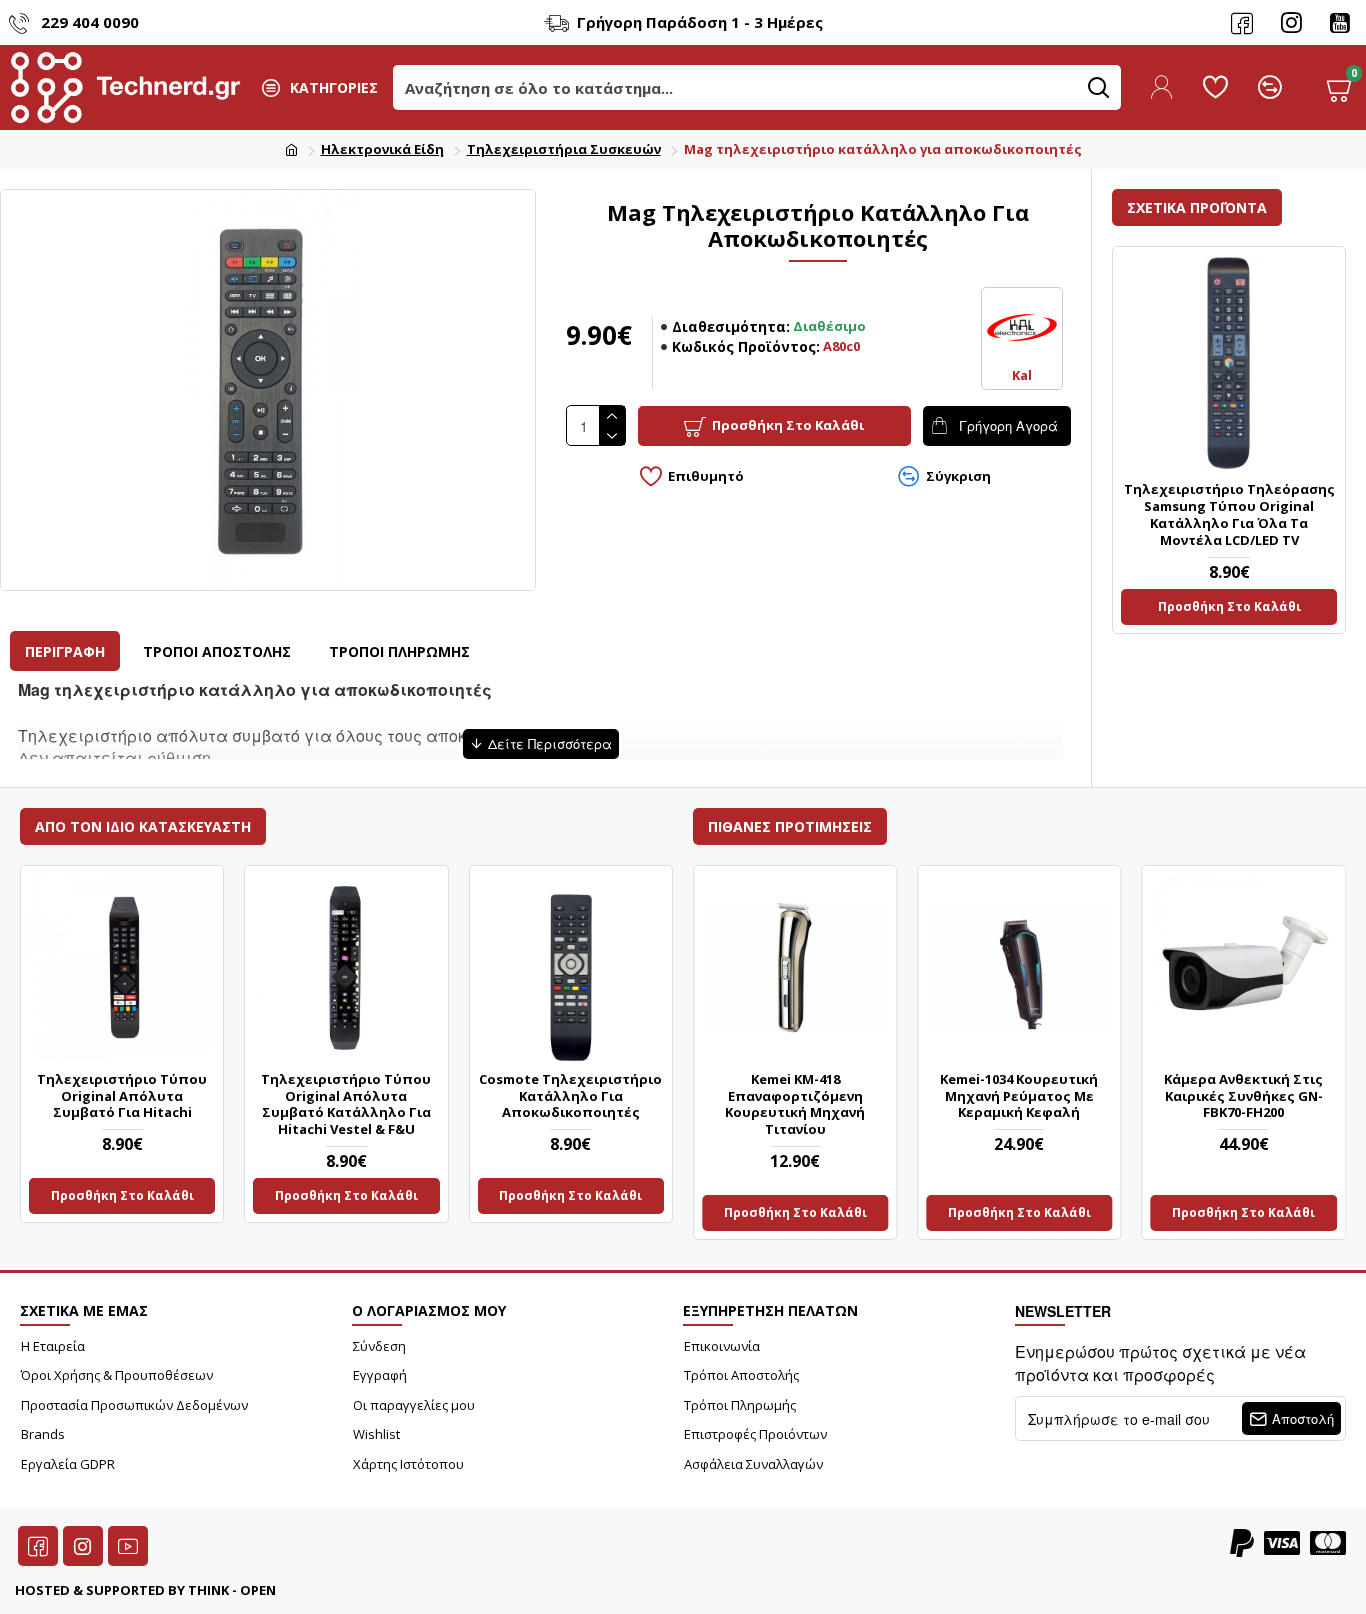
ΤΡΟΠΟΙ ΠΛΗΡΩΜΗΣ (399, 651)
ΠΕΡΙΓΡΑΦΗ (65, 651)
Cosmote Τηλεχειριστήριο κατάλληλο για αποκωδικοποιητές (570, 1096)
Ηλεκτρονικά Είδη (382, 149)
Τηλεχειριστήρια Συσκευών (564, 149)
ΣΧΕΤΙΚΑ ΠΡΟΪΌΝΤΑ (1197, 207)
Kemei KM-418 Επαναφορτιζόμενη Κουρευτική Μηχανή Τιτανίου (795, 1105)
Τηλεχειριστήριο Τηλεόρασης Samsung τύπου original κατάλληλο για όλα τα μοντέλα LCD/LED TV (1229, 515)
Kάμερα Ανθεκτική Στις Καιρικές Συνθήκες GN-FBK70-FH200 (1243, 1096)
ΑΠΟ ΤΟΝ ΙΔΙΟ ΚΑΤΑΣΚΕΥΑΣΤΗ (143, 826)
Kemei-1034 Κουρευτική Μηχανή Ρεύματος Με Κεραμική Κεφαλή (1019, 1096)
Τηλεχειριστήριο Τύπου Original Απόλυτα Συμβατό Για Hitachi (122, 1096)
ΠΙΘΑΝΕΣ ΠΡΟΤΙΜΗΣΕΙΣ (790, 826)
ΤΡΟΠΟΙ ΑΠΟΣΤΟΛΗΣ (217, 651)
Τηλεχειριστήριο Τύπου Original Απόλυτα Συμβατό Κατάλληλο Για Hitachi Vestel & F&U (346, 1105)
